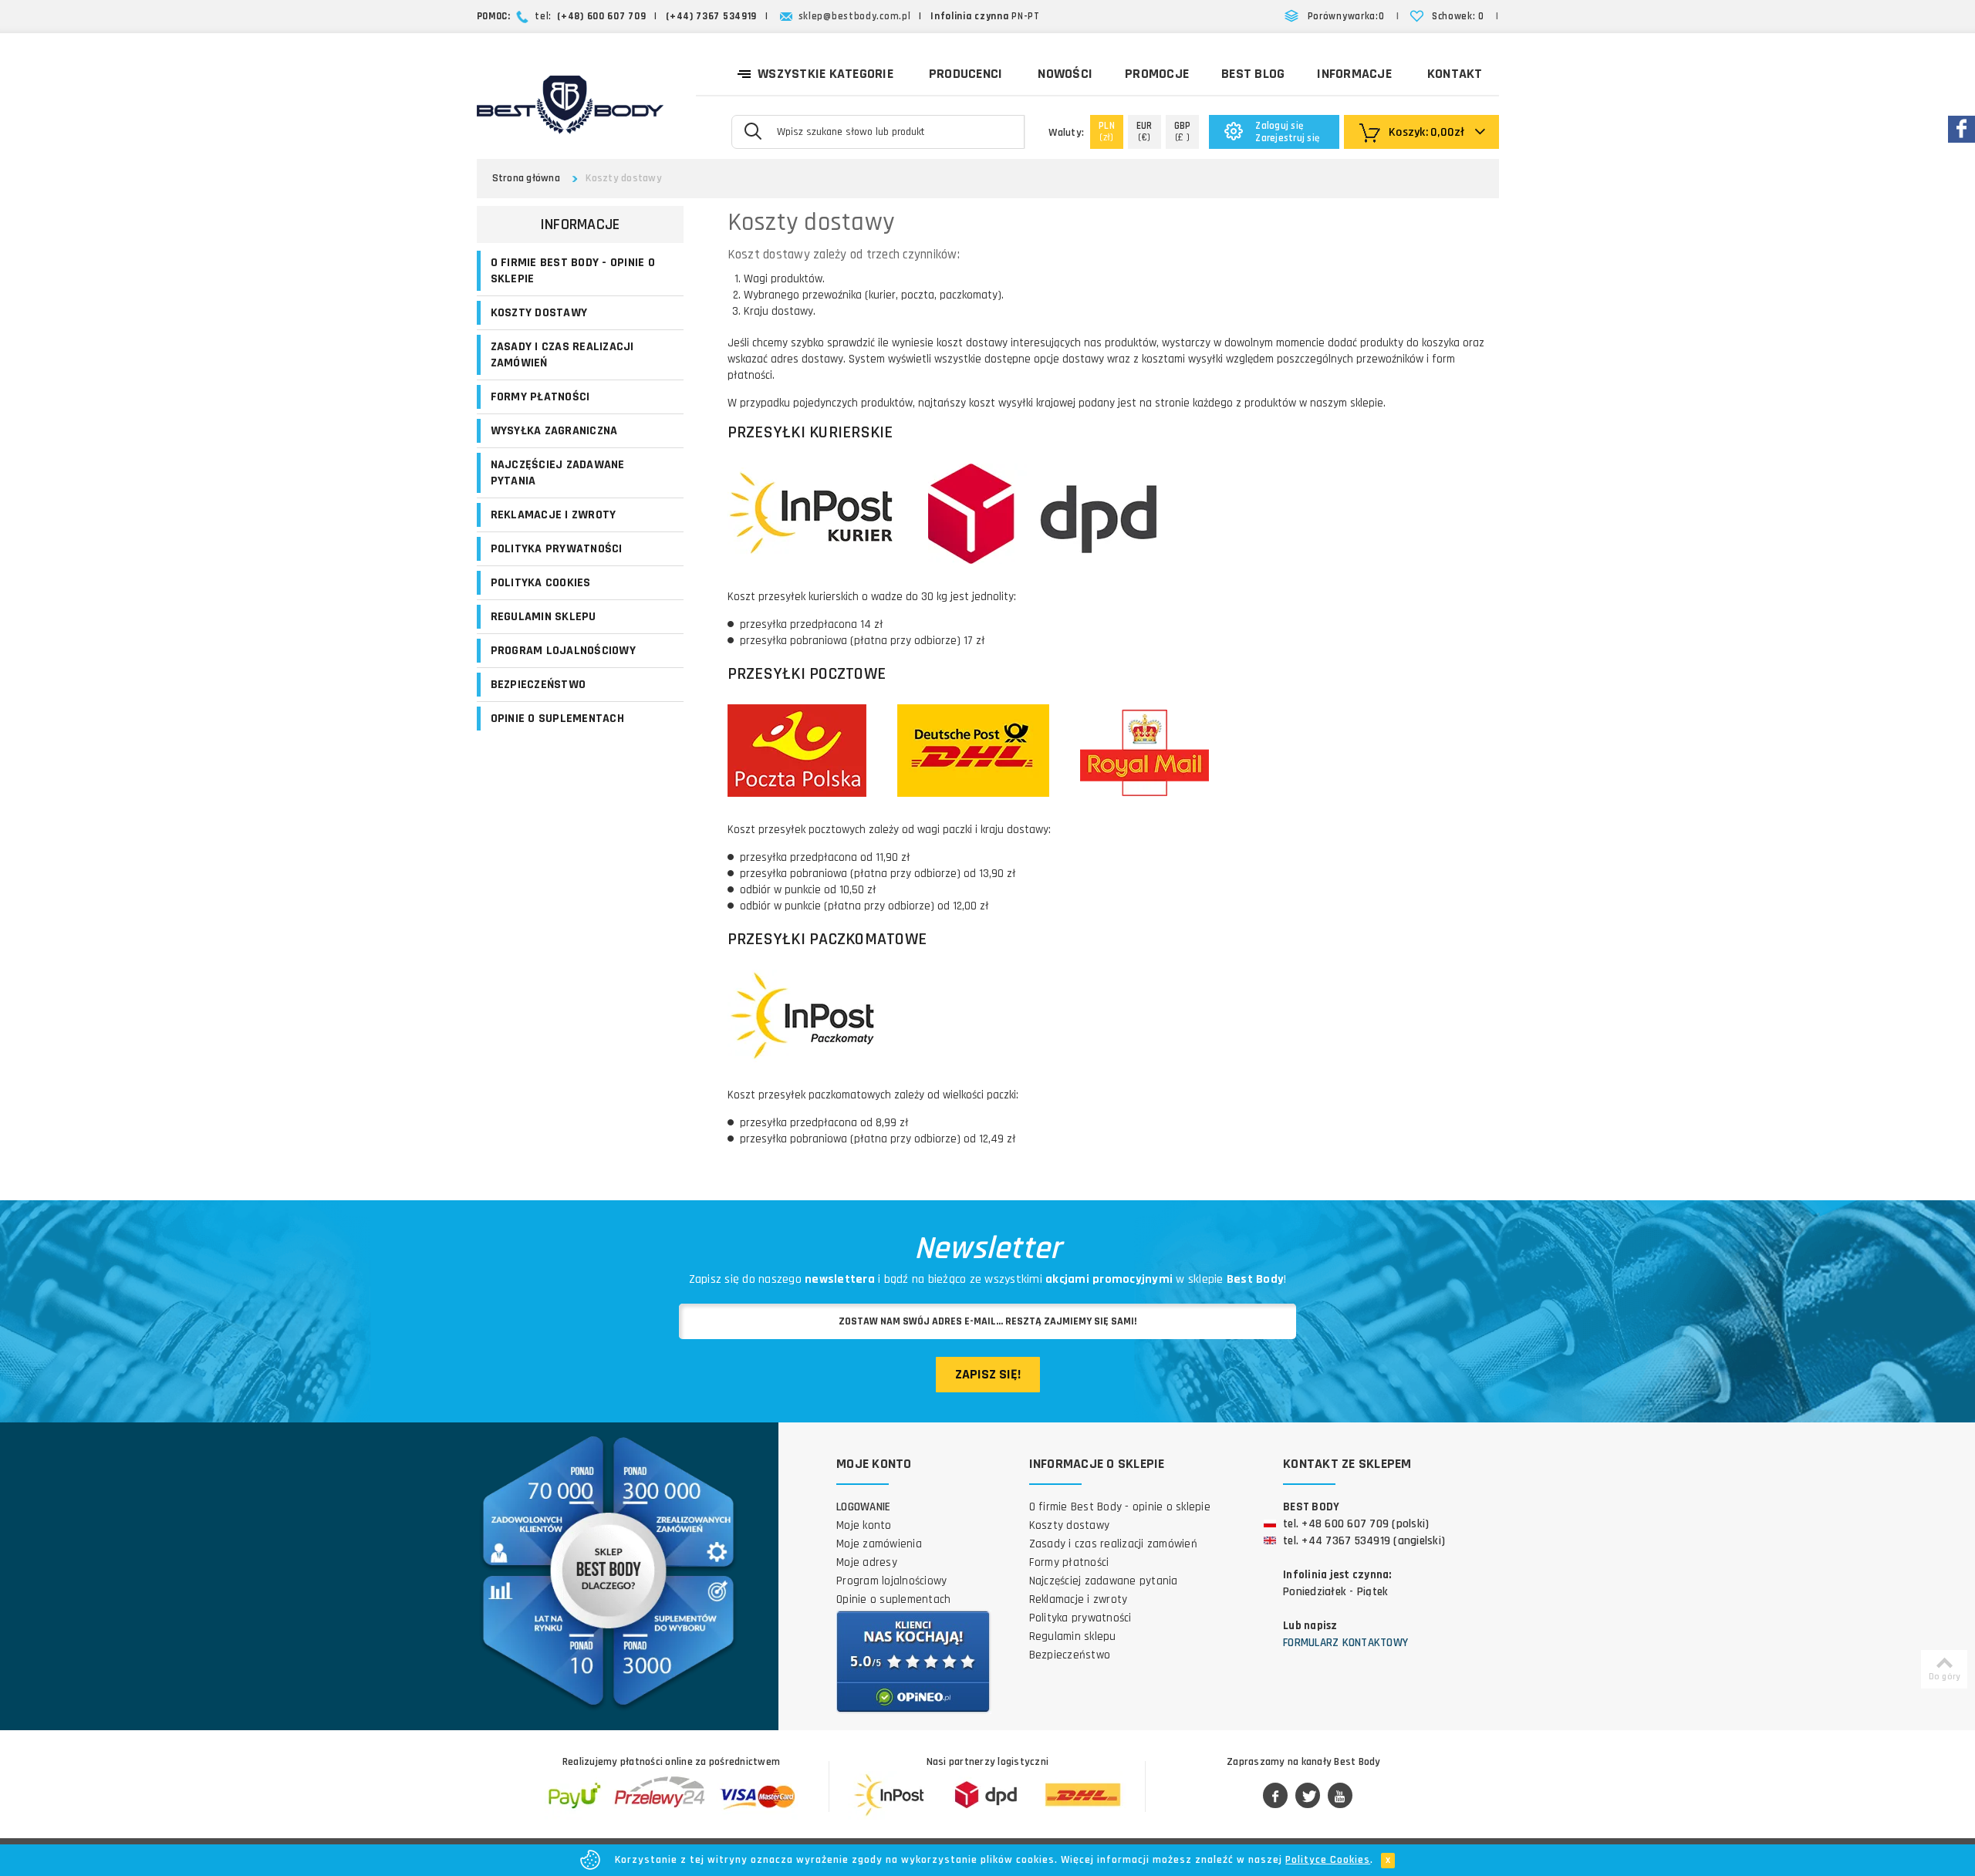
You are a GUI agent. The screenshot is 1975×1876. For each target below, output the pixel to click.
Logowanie (863, 1507)
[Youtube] (1340, 1797)
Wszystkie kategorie (825, 74)
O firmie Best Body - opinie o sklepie (573, 271)
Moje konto (864, 1525)
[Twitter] (1308, 1797)
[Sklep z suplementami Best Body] (570, 105)
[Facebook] (1275, 1797)
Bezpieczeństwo (538, 685)
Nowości (1065, 74)
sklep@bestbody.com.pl (855, 16)
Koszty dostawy (539, 313)
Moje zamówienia (879, 1544)
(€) (1144, 132)
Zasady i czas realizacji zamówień (562, 355)
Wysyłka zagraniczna (554, 431)
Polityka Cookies (541, 583)
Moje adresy (867, 1562)
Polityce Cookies (1328, 1860)
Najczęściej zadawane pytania (558, 473)
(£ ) (1183, 132)
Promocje (1157, 74)
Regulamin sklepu (544, 617)
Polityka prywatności (557, 549)
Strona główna (526, 178)
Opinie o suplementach (557, 719)
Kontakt (1455, 74)
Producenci (966, 74)
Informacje (1354, 74)
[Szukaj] (753, 130)
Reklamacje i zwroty (554, 515)
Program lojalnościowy (563, 651)
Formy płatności (540, 397)
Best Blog (1253, 74)
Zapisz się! (988, 1374)
